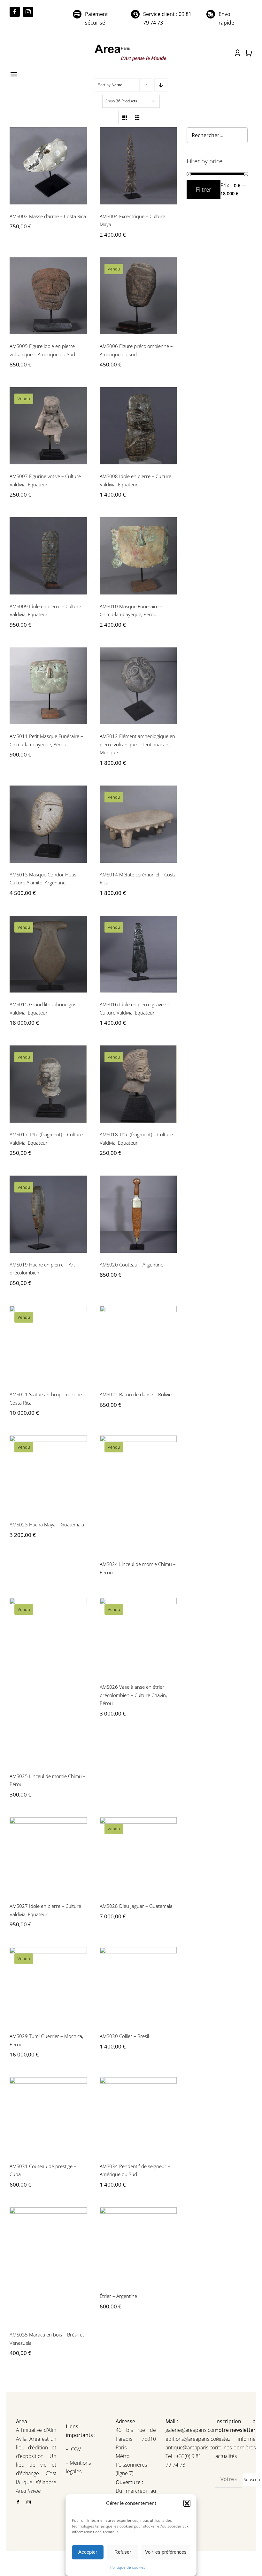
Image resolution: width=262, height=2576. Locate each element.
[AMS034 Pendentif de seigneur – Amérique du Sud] (138, 2116)
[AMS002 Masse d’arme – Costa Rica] (48, 166)
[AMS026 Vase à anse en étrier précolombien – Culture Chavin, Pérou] (138, 1636)
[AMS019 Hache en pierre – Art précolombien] (48, 1214)
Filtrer (204, 189)
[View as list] (138, 118)
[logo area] (131, 45)
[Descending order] (161, 85)
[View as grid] (125, 118)
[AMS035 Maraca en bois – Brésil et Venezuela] (48, 2265)
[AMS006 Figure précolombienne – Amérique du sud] (138, 296)
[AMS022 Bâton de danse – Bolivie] (138, 1344)
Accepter (88, 2552)
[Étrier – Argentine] (138, 2246)
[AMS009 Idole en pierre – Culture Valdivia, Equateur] (48, 556)
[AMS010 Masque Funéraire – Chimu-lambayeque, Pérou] (138, 556)
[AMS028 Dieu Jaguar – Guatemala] (138, 1856)
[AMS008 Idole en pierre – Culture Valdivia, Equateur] (138, 426)
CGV (77, 2449)
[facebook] (15, 12)
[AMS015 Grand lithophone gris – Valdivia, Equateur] (48, 954)
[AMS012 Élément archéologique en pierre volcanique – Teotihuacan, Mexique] (138, 686)
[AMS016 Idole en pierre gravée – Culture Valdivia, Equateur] (138, 954)
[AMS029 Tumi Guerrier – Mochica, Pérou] (48, 1986)
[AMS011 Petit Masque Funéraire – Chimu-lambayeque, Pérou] (48, 686)
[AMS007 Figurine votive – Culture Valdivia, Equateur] (48, 426)
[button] (187, 2503)
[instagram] (28, 12)
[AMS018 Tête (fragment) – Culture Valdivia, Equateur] (138, 1084)
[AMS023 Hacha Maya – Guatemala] (48, 1474)
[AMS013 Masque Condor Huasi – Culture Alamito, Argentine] (48, 824)
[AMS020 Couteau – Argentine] (138, 1214)
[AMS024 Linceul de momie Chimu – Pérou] (138, 1494)
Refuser (123, 2552)
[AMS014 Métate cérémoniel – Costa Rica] (138, 824)
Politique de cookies (128, 2567)
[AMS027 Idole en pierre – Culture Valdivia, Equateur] (48, 1856)
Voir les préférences (166, 2552)
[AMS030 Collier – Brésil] (138, 1986)
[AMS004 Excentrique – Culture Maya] (138, 166)
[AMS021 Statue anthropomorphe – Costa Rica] (48, 1344)
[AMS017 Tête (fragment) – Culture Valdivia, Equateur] (48, 1084)
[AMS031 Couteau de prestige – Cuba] (48, 2116)
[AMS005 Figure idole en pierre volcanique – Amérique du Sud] (48, 296)
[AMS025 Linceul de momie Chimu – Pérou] (48, 1681)
